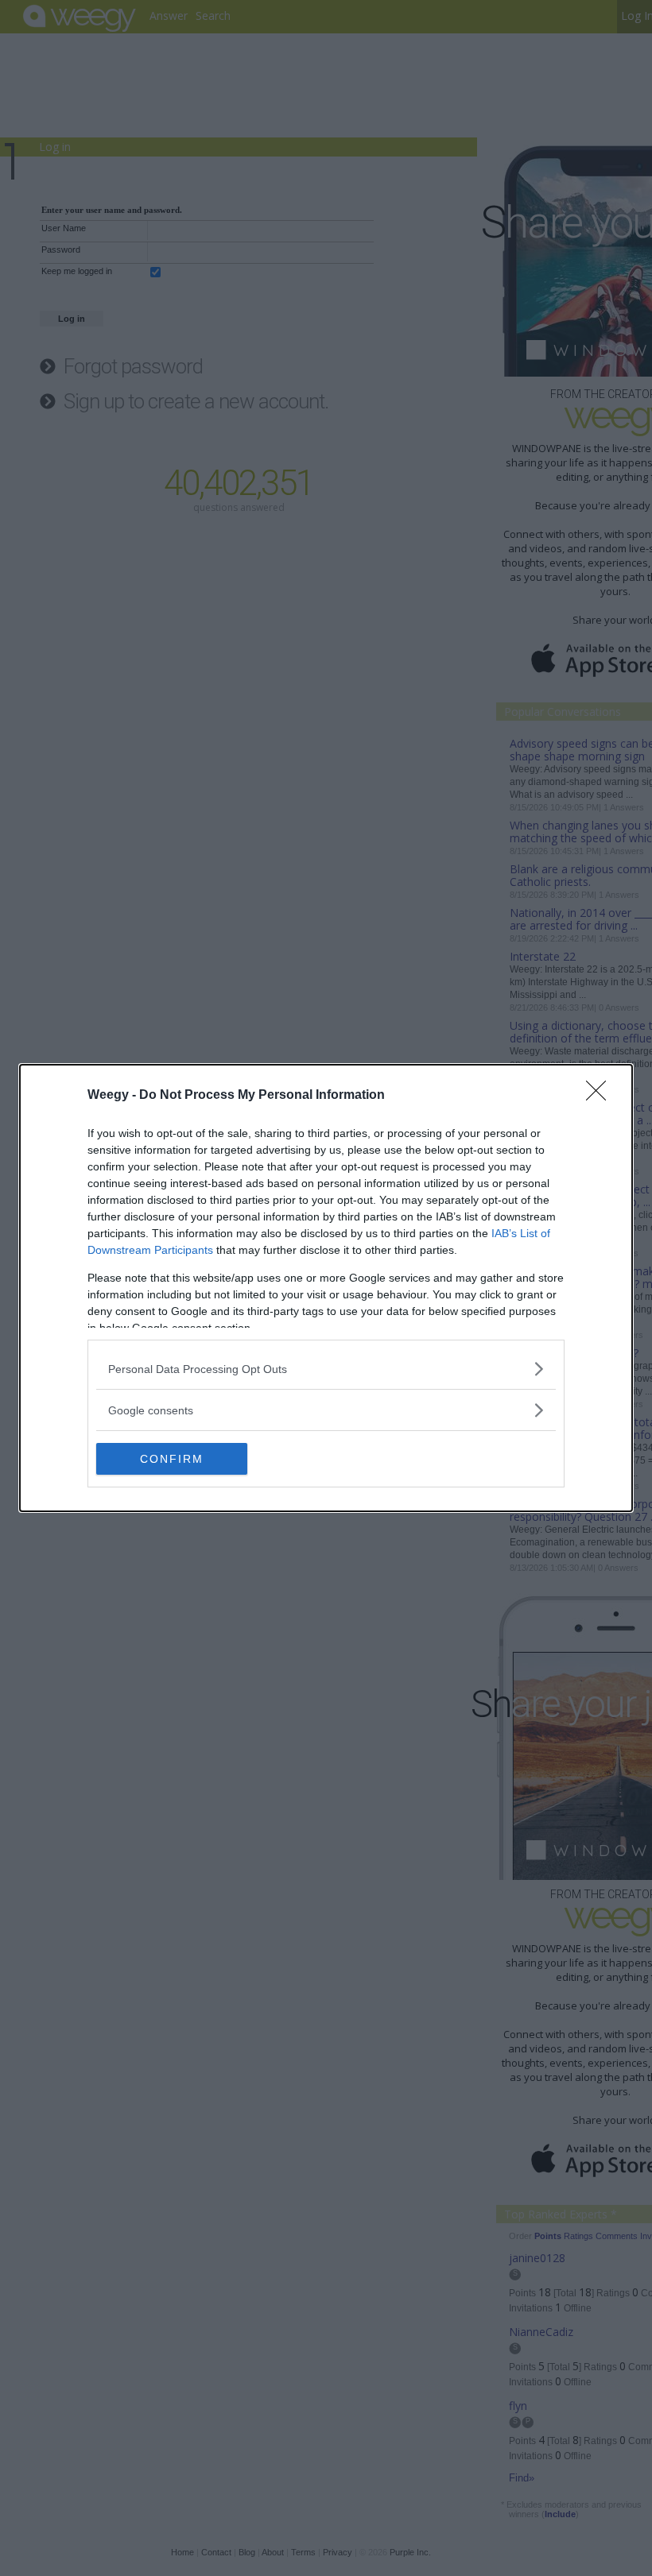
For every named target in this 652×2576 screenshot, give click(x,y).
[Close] (601, 1096)
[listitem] (326, 1369)
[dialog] (326, 1288)
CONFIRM (172, 1459)
